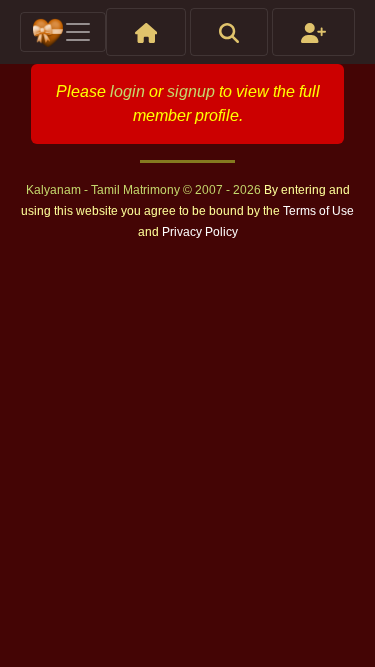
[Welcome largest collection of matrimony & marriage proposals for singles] (146, 32)
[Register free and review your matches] (313, 32)
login (127, 91)
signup (191, 91)
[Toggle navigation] (63, 32)
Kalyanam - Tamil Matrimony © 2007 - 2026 (145, 190)
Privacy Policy (200, 232)
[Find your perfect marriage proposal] (229, 32)
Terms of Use (318, 211)
